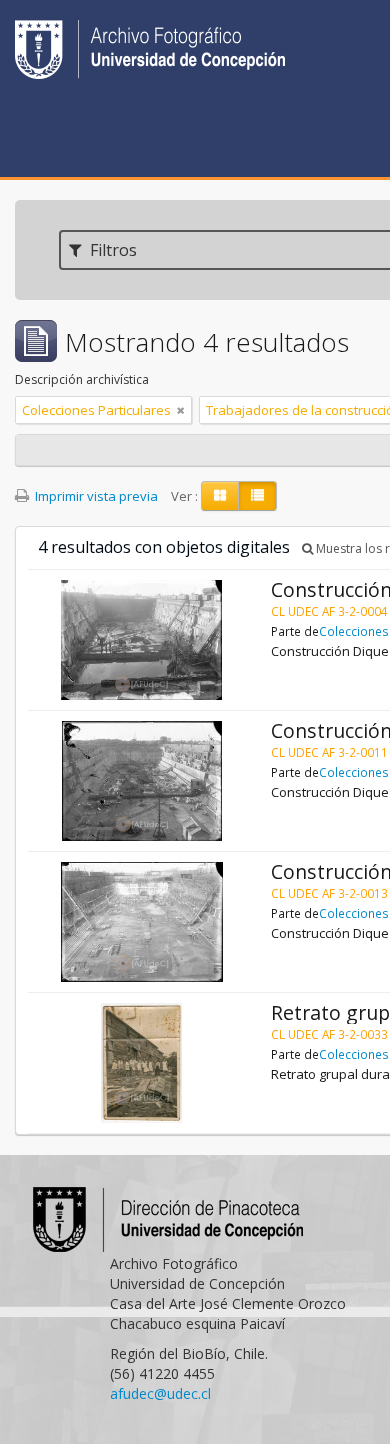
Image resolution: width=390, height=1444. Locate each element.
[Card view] (220, 496)
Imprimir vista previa (95, 496)
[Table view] (257, 496)
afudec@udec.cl (160, 1393)
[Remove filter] (181, 410)
